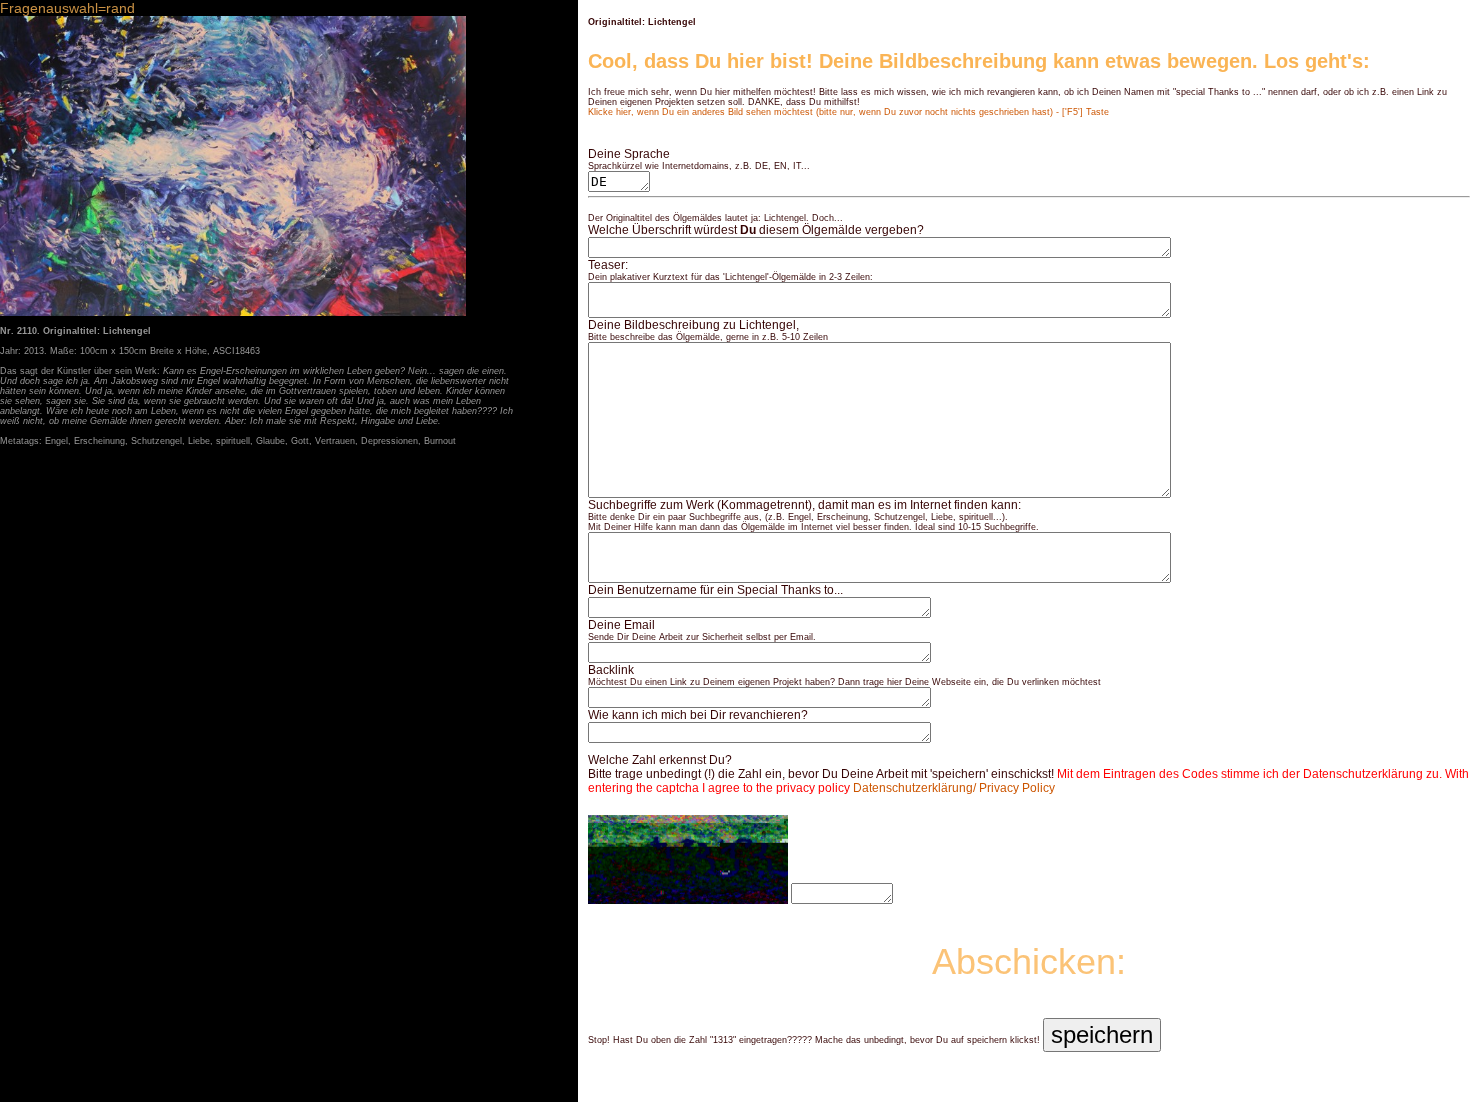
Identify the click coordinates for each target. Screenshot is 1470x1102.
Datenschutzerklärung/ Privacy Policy (954, 788)
